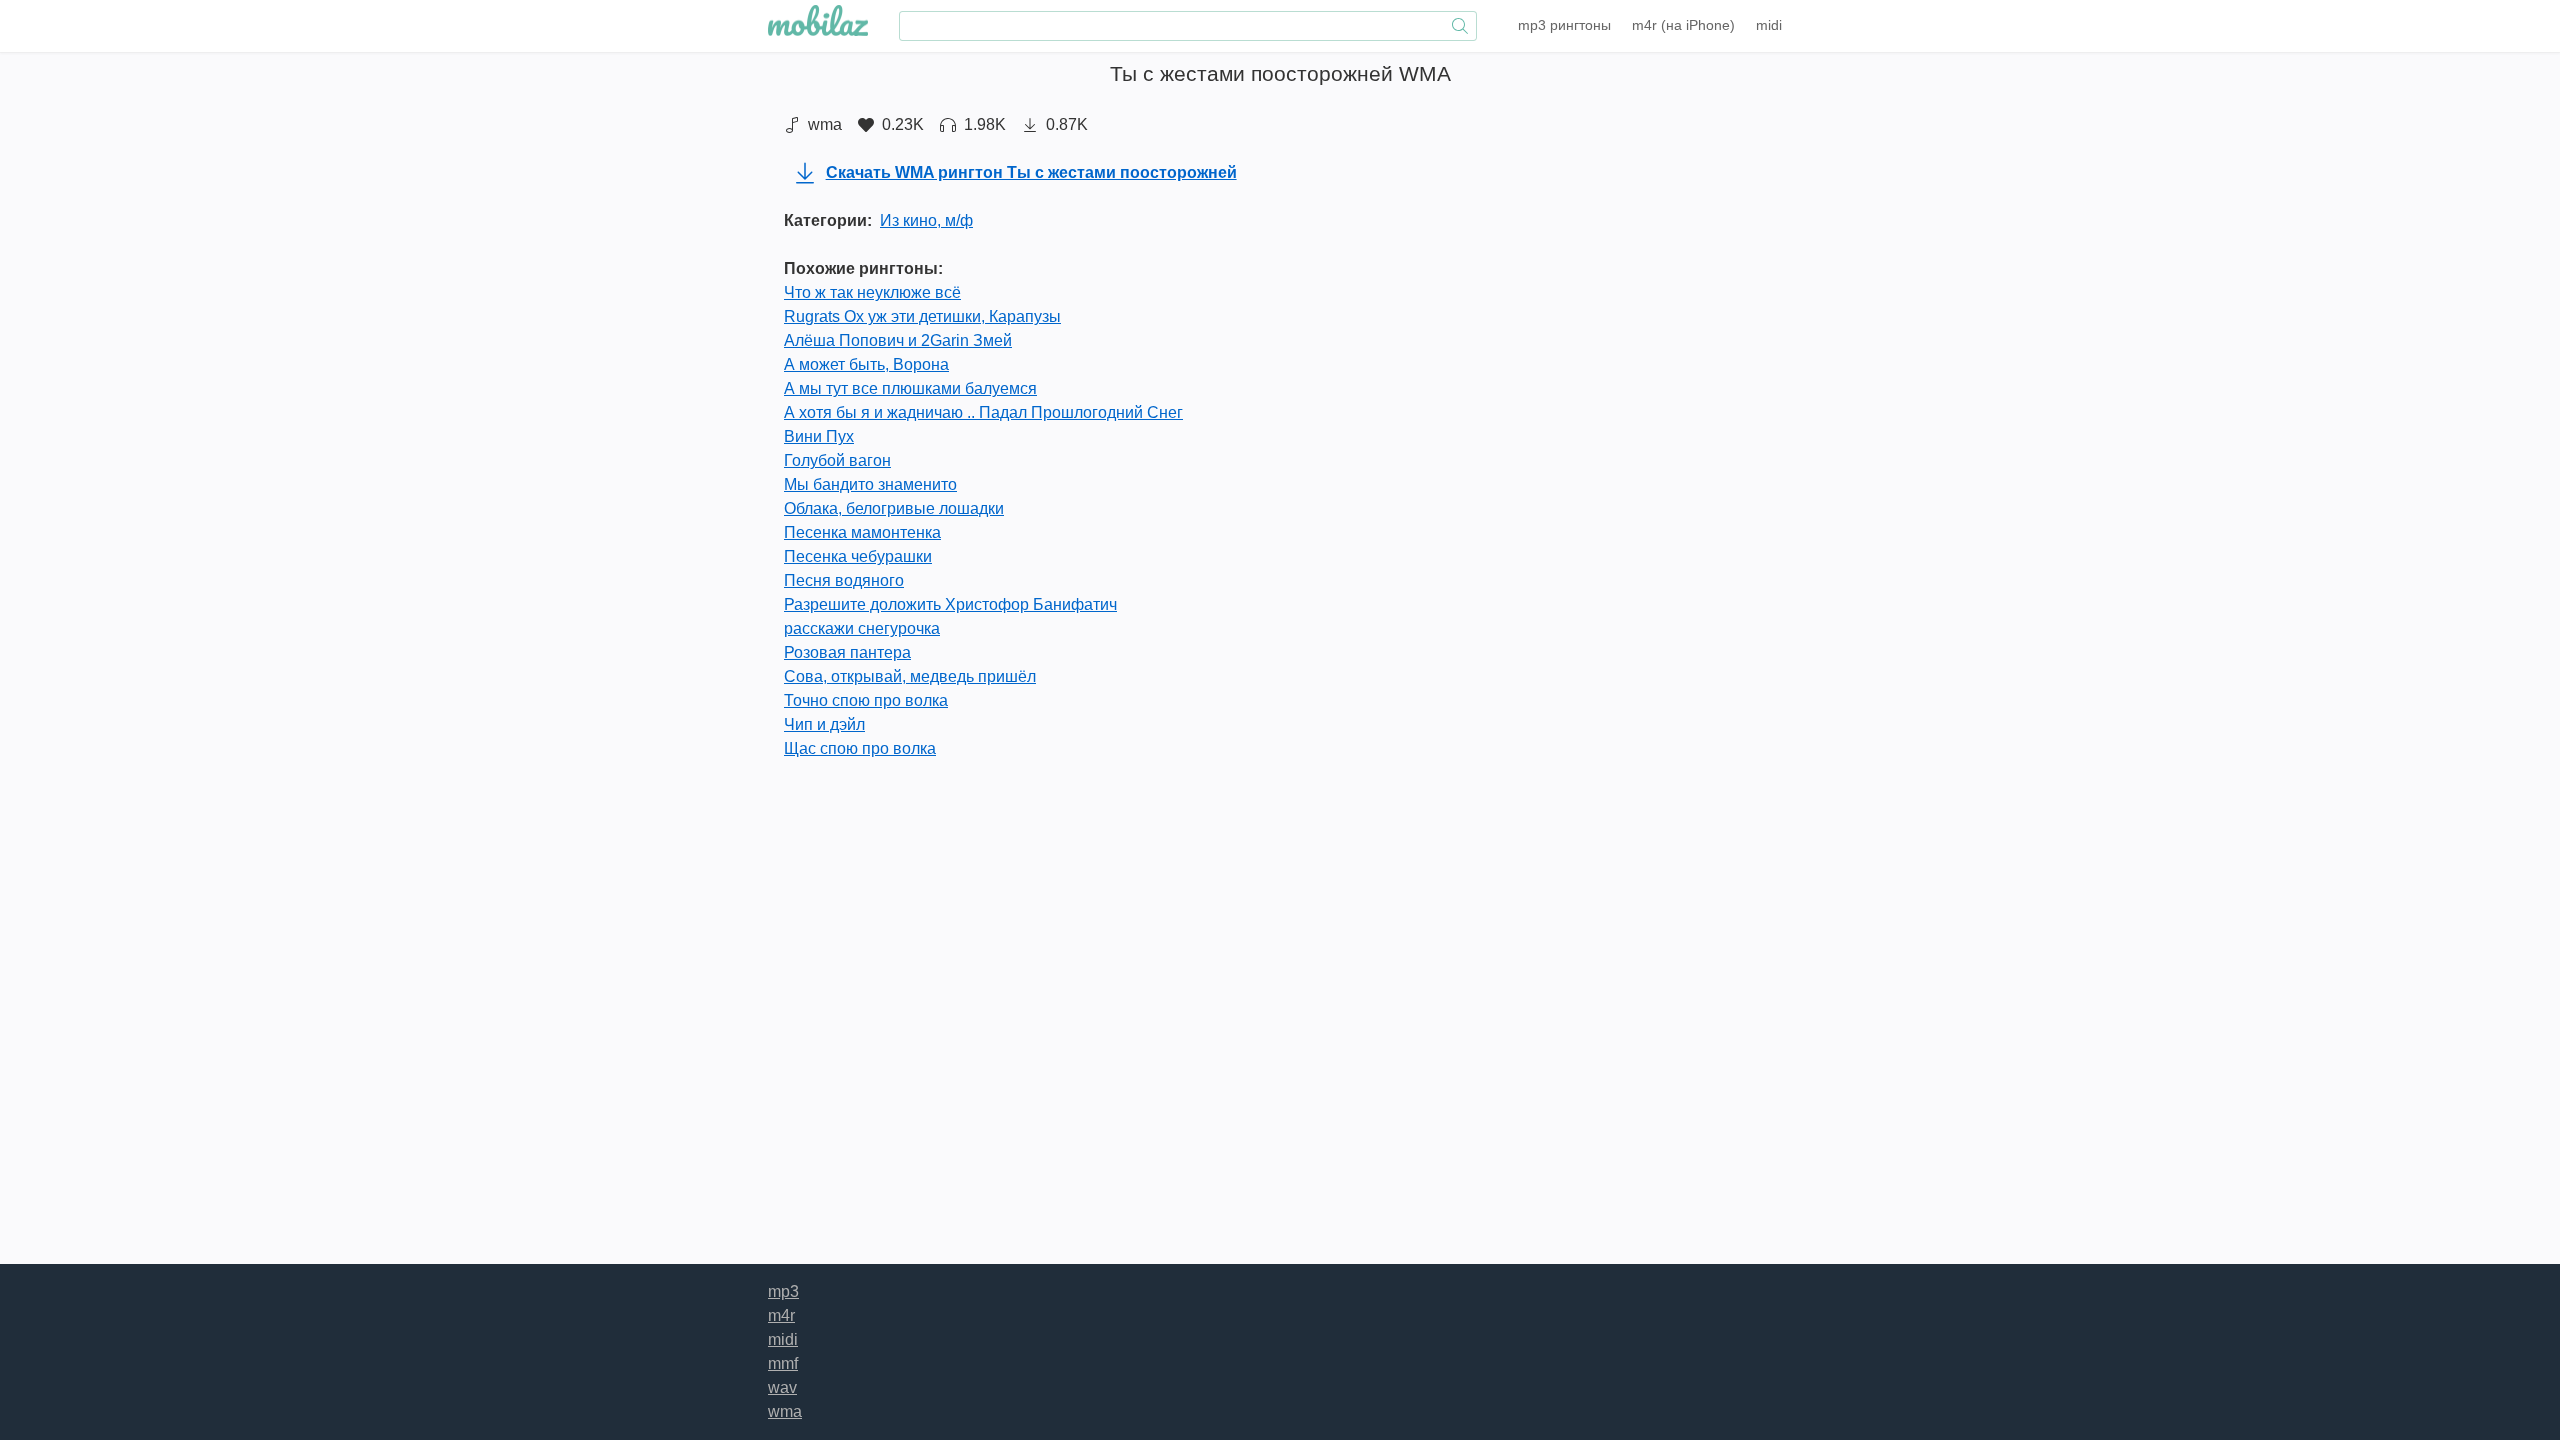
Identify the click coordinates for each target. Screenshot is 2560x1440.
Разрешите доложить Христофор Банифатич (950, 604)
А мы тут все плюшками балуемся (910, 388)
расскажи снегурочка (862, 628)
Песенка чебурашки (858, 556)
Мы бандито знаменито (870, 484)
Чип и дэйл (824, 724)
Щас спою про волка (860, 748)
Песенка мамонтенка (862, 532)
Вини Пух (819, 436)
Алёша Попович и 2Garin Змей (898, 340)
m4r (1683, 25)
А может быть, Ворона (866, 364)
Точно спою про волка (866, 700)
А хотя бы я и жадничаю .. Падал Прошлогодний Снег (983, 412)
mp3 (1564, 25)
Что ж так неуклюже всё (872, 292)
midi (1769, 25)
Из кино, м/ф (926, 220)
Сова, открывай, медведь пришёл (910, 676)
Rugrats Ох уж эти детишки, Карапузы (922, 316)
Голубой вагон (837, 460)
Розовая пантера (847, 652)
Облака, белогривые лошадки (894, 508)
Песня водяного (844, 580)
